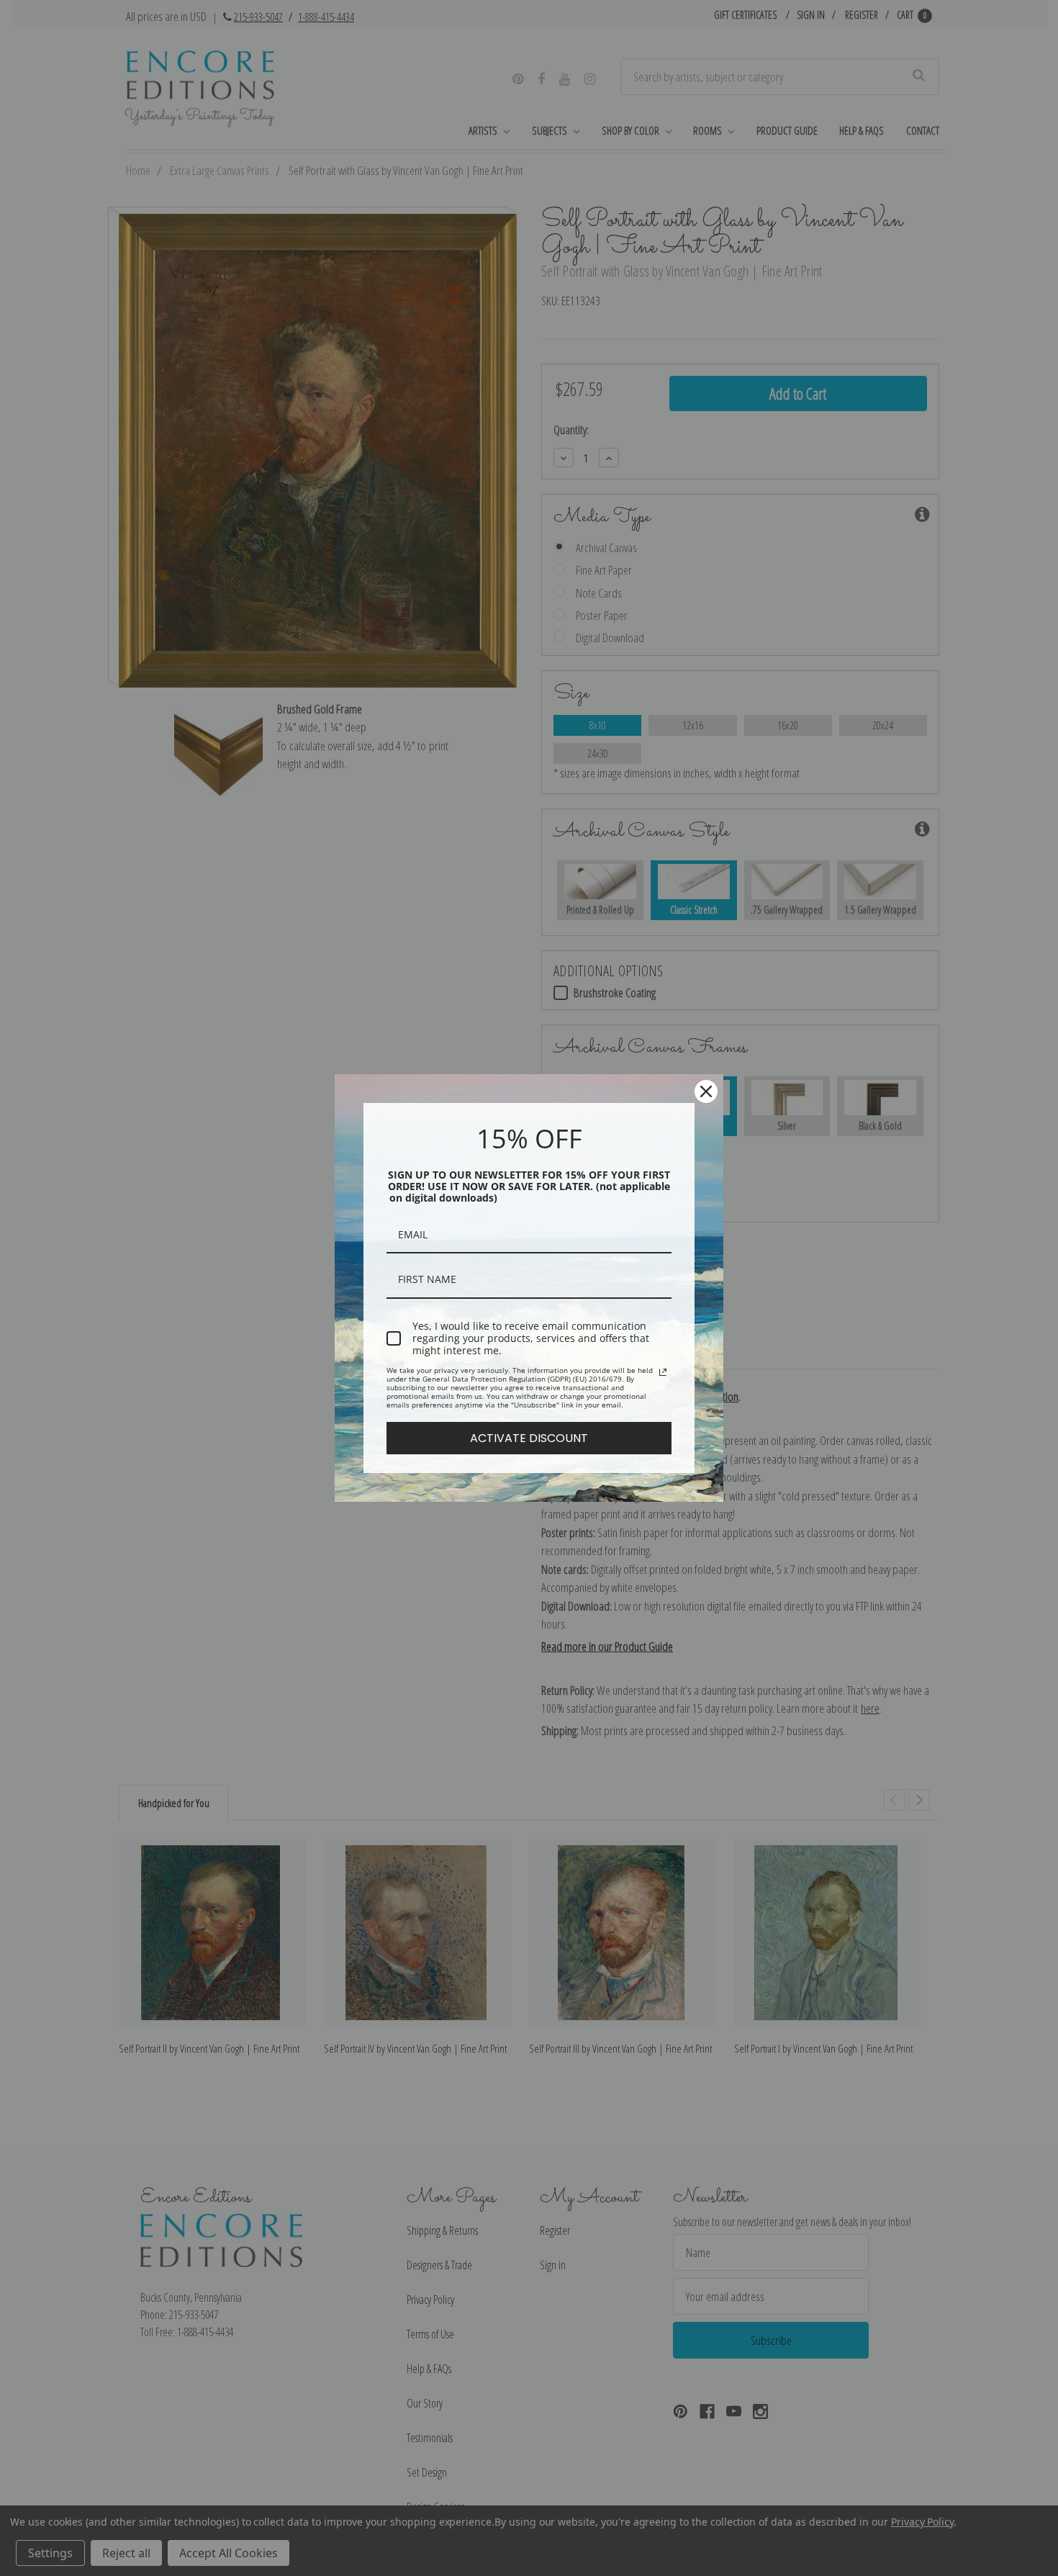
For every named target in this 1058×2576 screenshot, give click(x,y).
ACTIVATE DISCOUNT (529, 1438)
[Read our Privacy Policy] (663, 1372)
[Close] (706, 1091)
